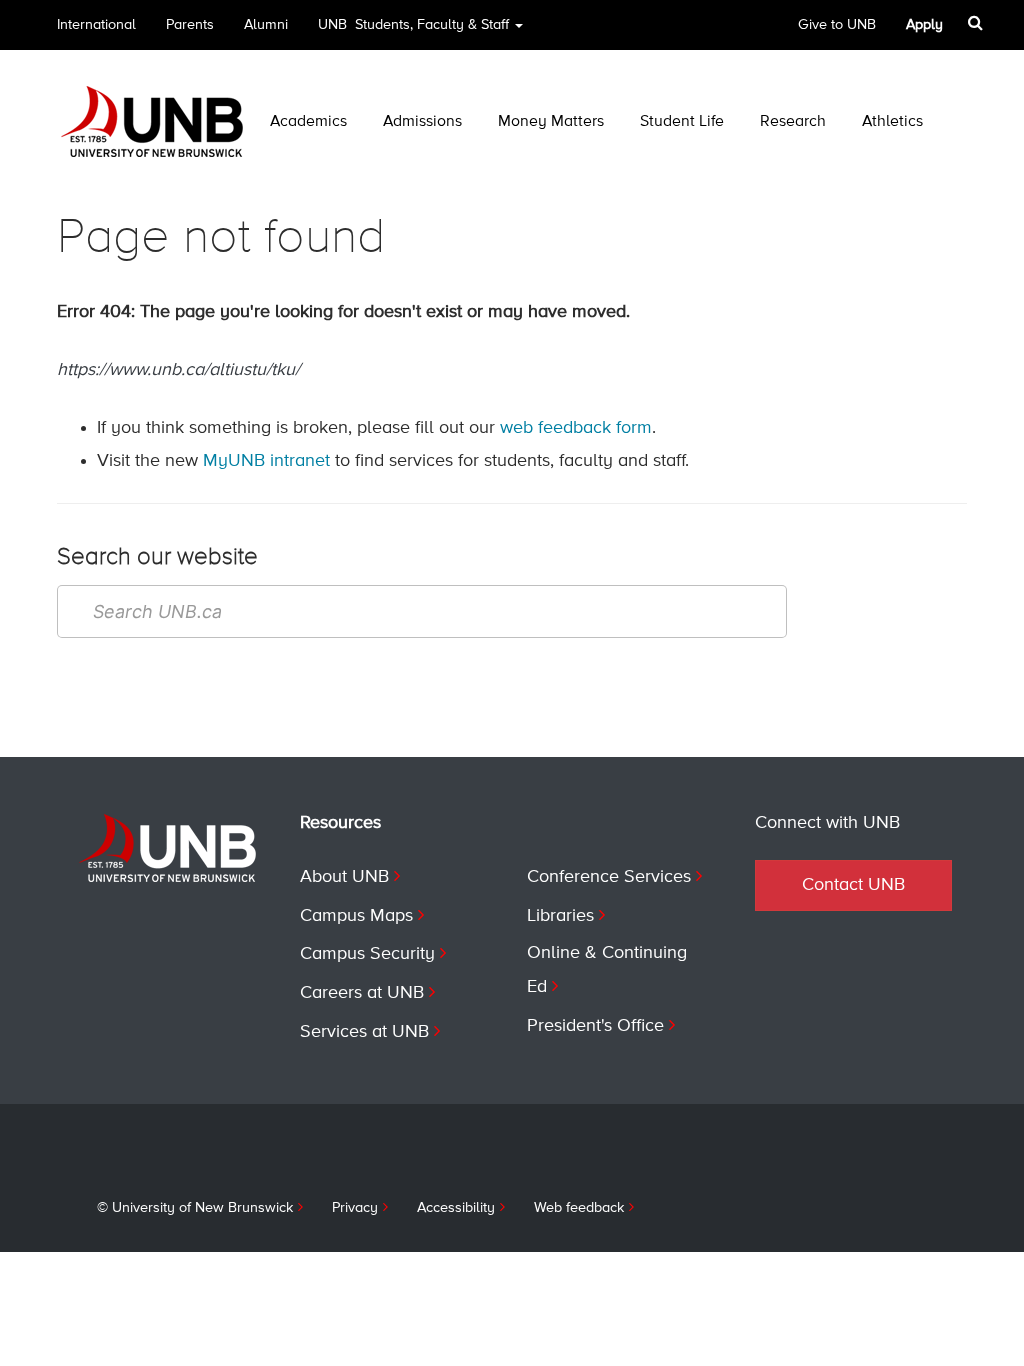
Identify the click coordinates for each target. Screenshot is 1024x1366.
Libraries (560, 916)
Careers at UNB (362, 993)
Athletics (892, 122)
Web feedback (579, 1208)
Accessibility (456, 1208)
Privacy (355, 1208)
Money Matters (551, 122)
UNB (413, 25)
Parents (190, 25)
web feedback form (576, 428)
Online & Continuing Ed (607, 970)
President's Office (595, 1026)
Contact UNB (853, 885)
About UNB (344, 877)
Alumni (266, 25)
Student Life (682, 122)
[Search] (977, 23)
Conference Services (609, 877)
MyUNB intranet (266, 461)
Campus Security (367, 954)
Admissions (422, 122)
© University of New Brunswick (195, 1208)
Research (793, 122)
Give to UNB (837, 25)
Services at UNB (364, 1032)
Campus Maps (356, 916)
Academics (308, 122)
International (96, 25)
